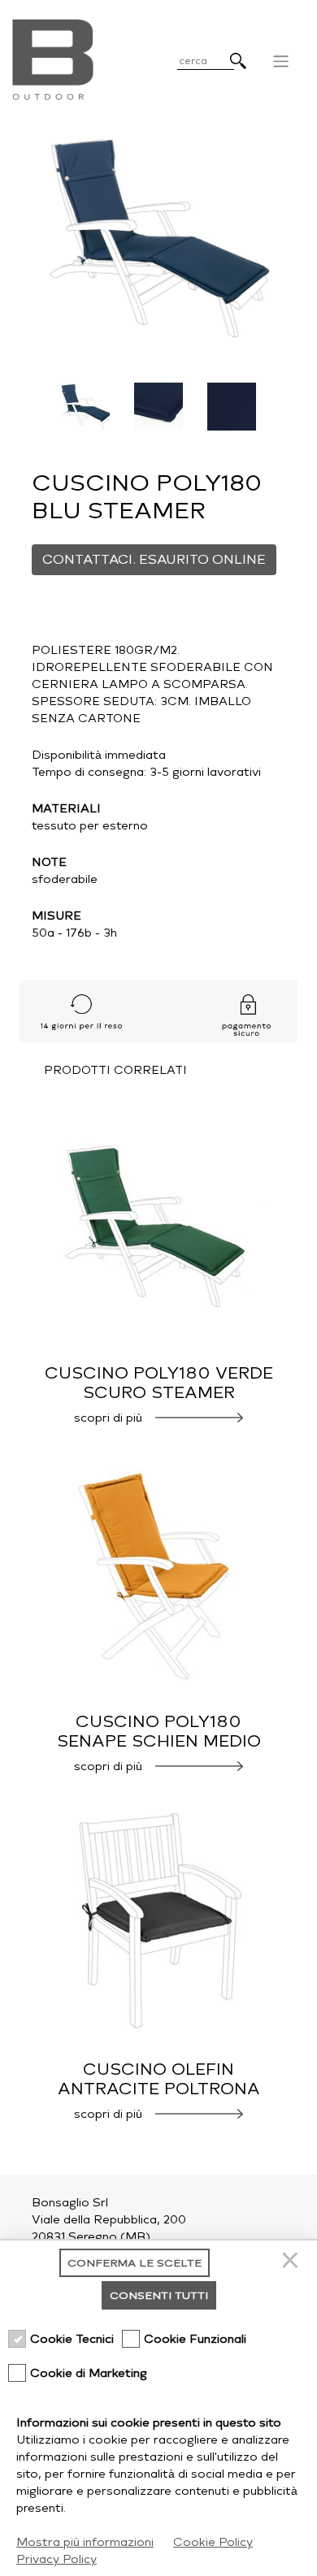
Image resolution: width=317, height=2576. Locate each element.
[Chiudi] (293, 2263)
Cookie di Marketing (89, 2373)
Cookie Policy (213, 2542)
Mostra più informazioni (85, 2542)
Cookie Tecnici (72, 2339)
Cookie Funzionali (195, 2339)
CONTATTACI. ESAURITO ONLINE (154, 559)
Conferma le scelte (135, 2263)
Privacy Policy (56, 2559)
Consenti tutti (159, 2295)
